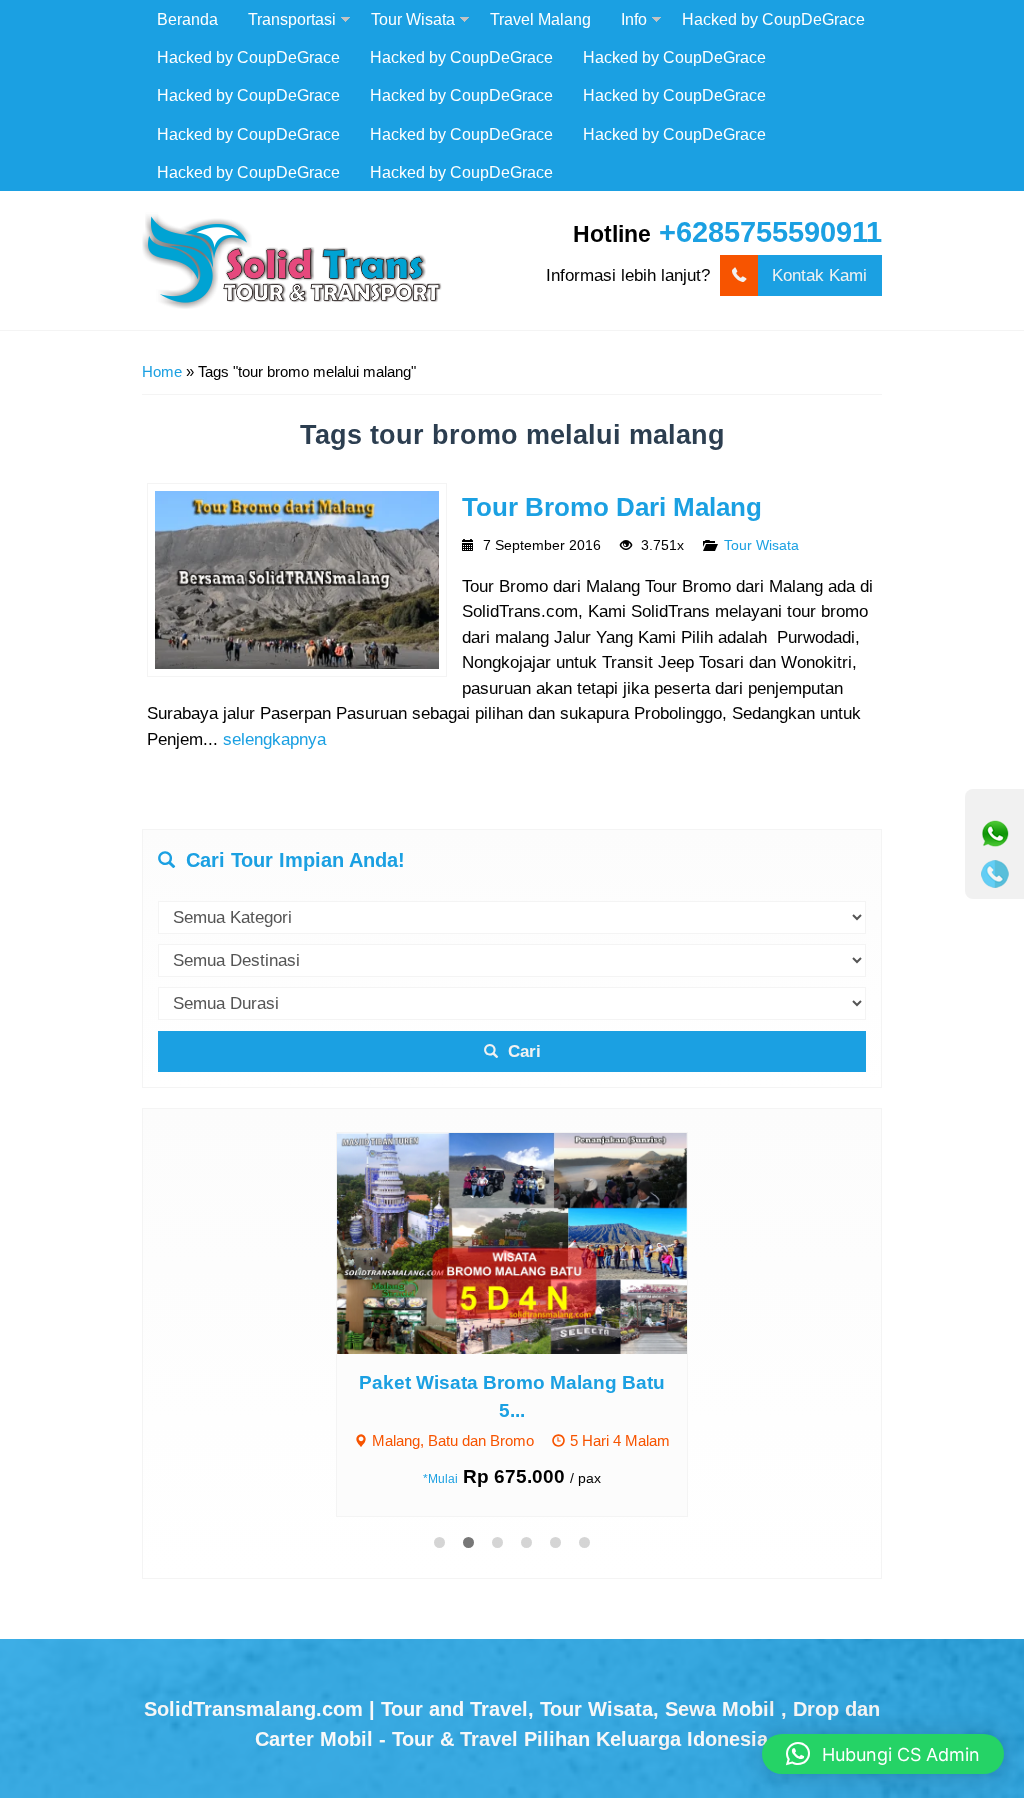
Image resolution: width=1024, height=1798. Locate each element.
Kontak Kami (819, 275)
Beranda (187, 19)
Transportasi (292, 19)
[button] (883, 1754)
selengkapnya (274, 739)
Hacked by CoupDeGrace (773, 19)
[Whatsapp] (995, 834)
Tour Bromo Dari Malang (612, 507)
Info (634, 19)
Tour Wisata (413, 19)
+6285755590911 (770, 232)
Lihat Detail (531, 1242)
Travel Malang (540, 19)
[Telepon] (995, 874)
